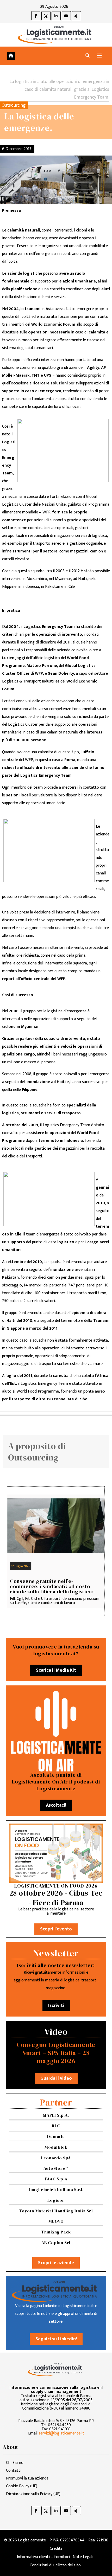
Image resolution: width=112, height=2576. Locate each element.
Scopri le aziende (56, 2263)
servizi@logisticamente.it (61, 2433)
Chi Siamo (15, 2463)
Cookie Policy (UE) (22, 2486)
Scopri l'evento (56, 1929)
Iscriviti (56, 2006)
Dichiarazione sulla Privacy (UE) (33, 2494)
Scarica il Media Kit (56, 1670)
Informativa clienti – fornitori (43, 2557)
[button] (88, 56)
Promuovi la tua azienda (27, 2478)
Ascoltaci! (56, 1805)
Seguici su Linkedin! (56, 2339)
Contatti (14, 2471)
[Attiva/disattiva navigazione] (99, 56)
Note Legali (83, 2557)
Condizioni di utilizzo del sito (55, 2565)
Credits (56, 2549)
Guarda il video (56, 2078)
